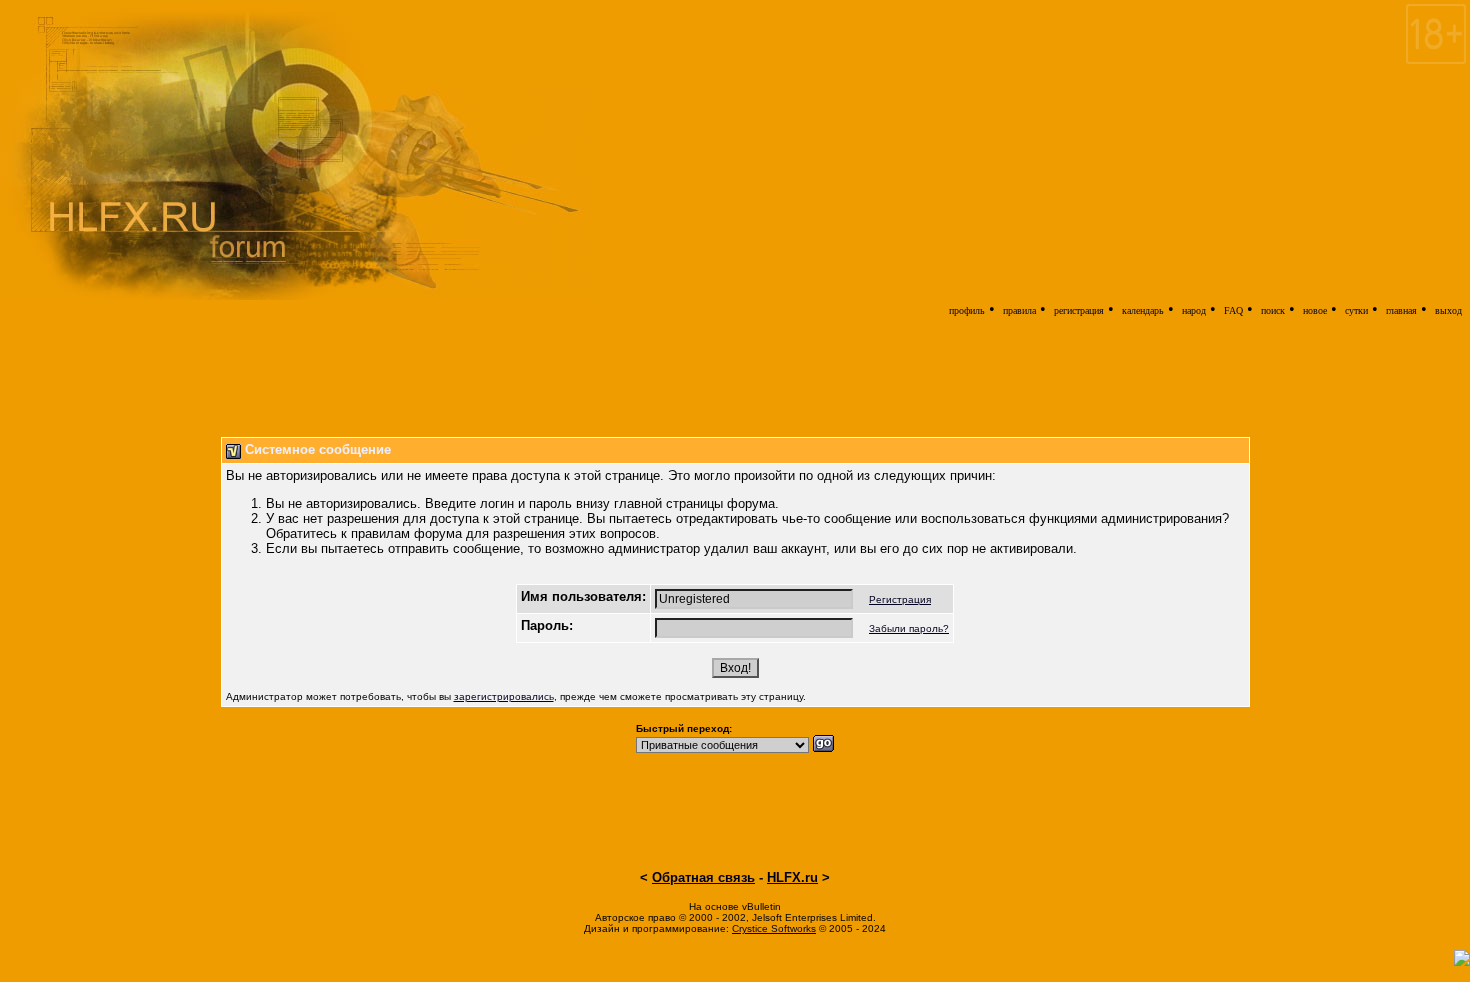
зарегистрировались (504, 696)
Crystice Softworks (774, 928)
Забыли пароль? (909, 628)
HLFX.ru (792, 877)
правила (1019, 310)
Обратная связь (703, 877)
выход (1448, 310)
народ (1194, 310)
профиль (967, 310)
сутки (1356, 310)
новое (1315, 310)
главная (1401, 310)
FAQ (1233, 310)
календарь (1143, 310)
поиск (1273, 310)
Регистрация (900, 599)
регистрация (1079, 310)
